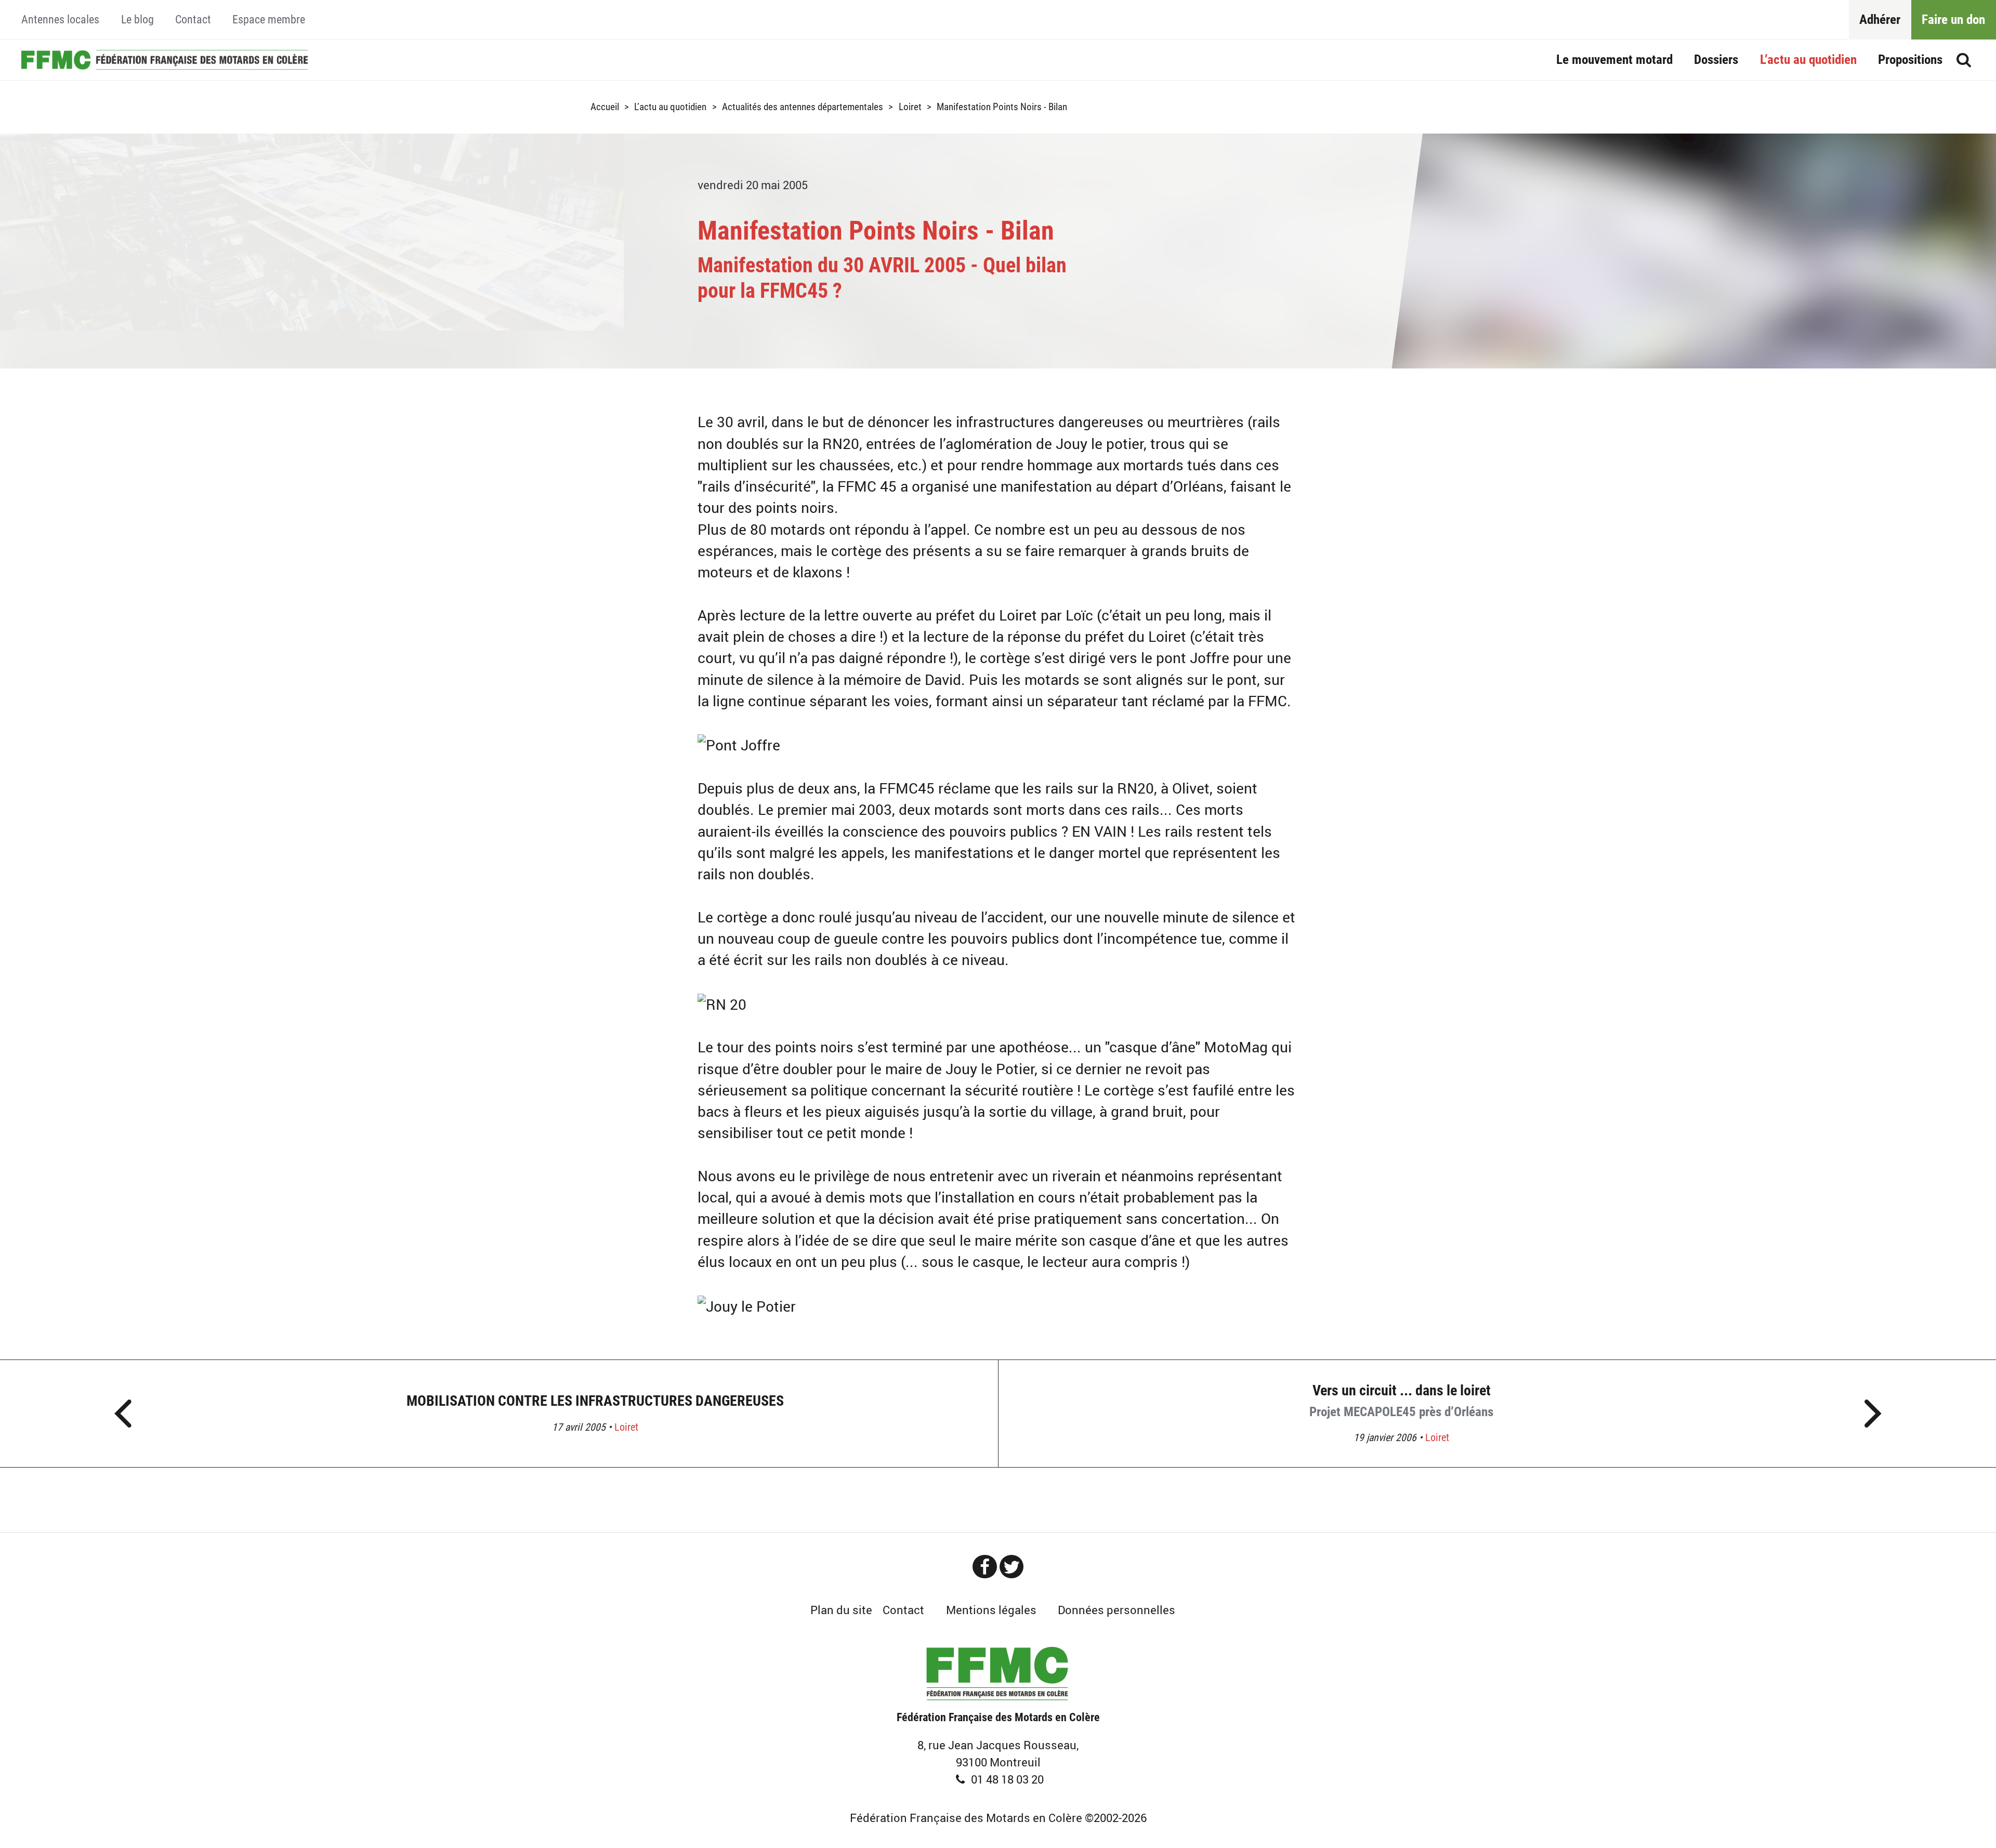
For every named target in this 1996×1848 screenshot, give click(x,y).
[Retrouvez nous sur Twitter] (1012, 1567)
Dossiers (1716, 60)
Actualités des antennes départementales (803, 107)
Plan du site (841, 1610)
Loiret (910, 107)
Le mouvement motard (1614, 60)
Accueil (164, 60)
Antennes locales (60, 19)
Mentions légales (991, 1610)
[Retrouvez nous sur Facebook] (984, 1567)
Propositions (1910, 60)
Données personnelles (1117, 1610)
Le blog (137, 19)
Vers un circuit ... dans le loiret (1401, 1401)
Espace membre (269, 19)
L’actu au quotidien (1808, 60)
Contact (193, 19)
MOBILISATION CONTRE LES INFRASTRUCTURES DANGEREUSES (595, 1401)
